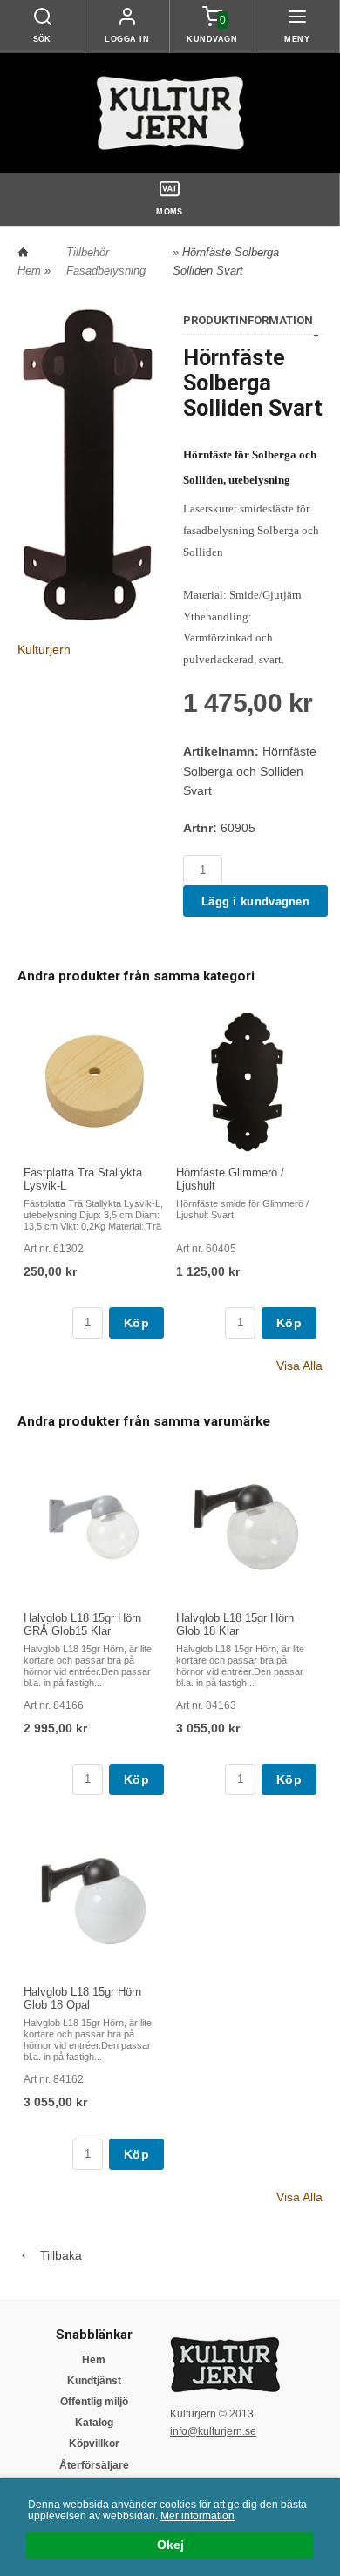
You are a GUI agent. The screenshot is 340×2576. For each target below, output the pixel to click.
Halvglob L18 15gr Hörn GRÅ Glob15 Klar (82, 1624)
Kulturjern (44, 649)
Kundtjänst (94, 2381)
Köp (136, 1323)
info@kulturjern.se (213, 2431)
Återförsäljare (94, 2465)
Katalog (94, 2423)
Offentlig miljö (94, 2402)
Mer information (197, 2516)
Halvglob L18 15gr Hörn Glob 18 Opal (82, 1998)
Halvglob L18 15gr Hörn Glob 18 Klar (235, 1624)
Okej (170, 2545)
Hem (29, 271)
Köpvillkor (94, 2444)
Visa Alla (299, 1366)
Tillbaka (56, 2255)
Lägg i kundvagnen (255, 902)
